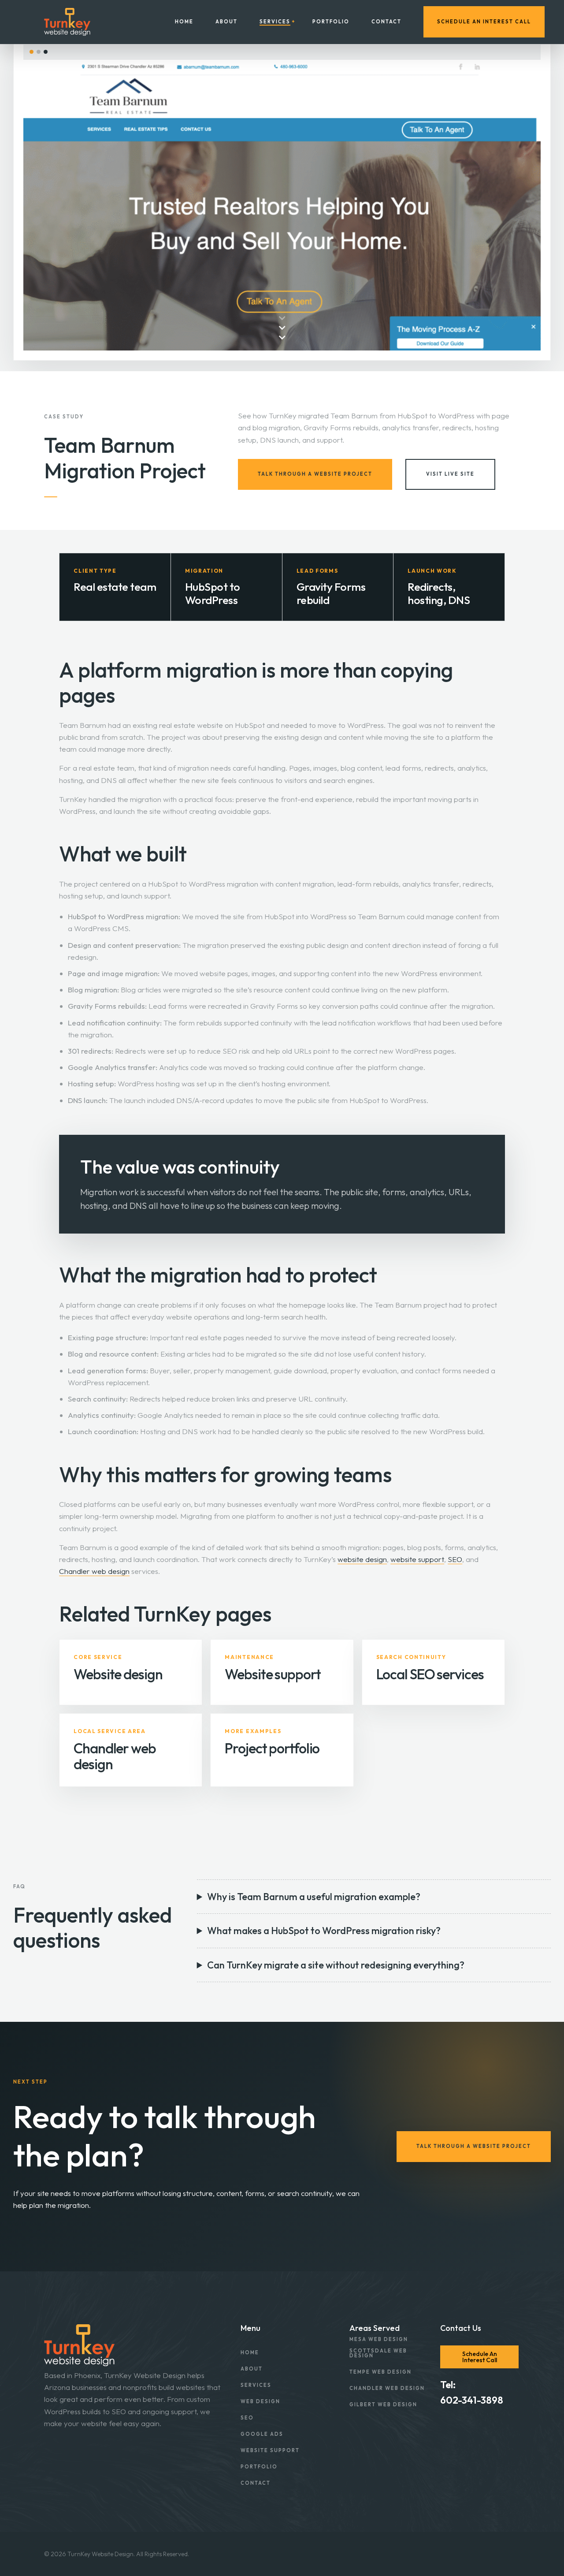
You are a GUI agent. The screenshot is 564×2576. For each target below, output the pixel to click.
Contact (386, 22)
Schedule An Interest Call (484, 22)
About (226, 22)
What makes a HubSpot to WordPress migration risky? (324, 1931)
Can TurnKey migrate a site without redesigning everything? (336, 1965)
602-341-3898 (472, 2400)
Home (184, 22)
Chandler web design (94, 1571)
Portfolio (331, 22)
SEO (455, 1559)
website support (417, 1559)
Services (275, 22)
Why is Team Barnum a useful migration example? (314, 1897)
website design (362, 1559)
